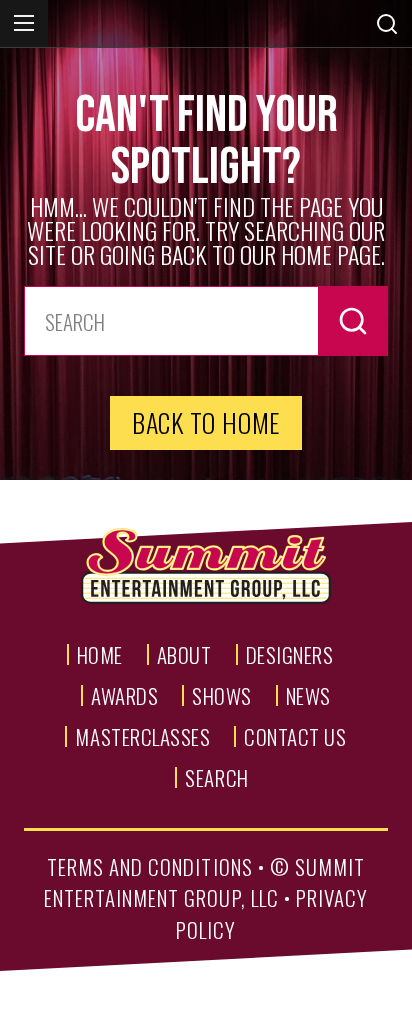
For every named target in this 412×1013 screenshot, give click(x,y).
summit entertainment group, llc (205, 882)
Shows (222, 695)
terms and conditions (150, 866)
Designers (290, 654)
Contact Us (295, 736)
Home (100, 654)
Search (216, 777)
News (308, 695)
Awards (124, 695)
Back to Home (206, 422)
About (184, 654)
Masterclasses (142, 736)
